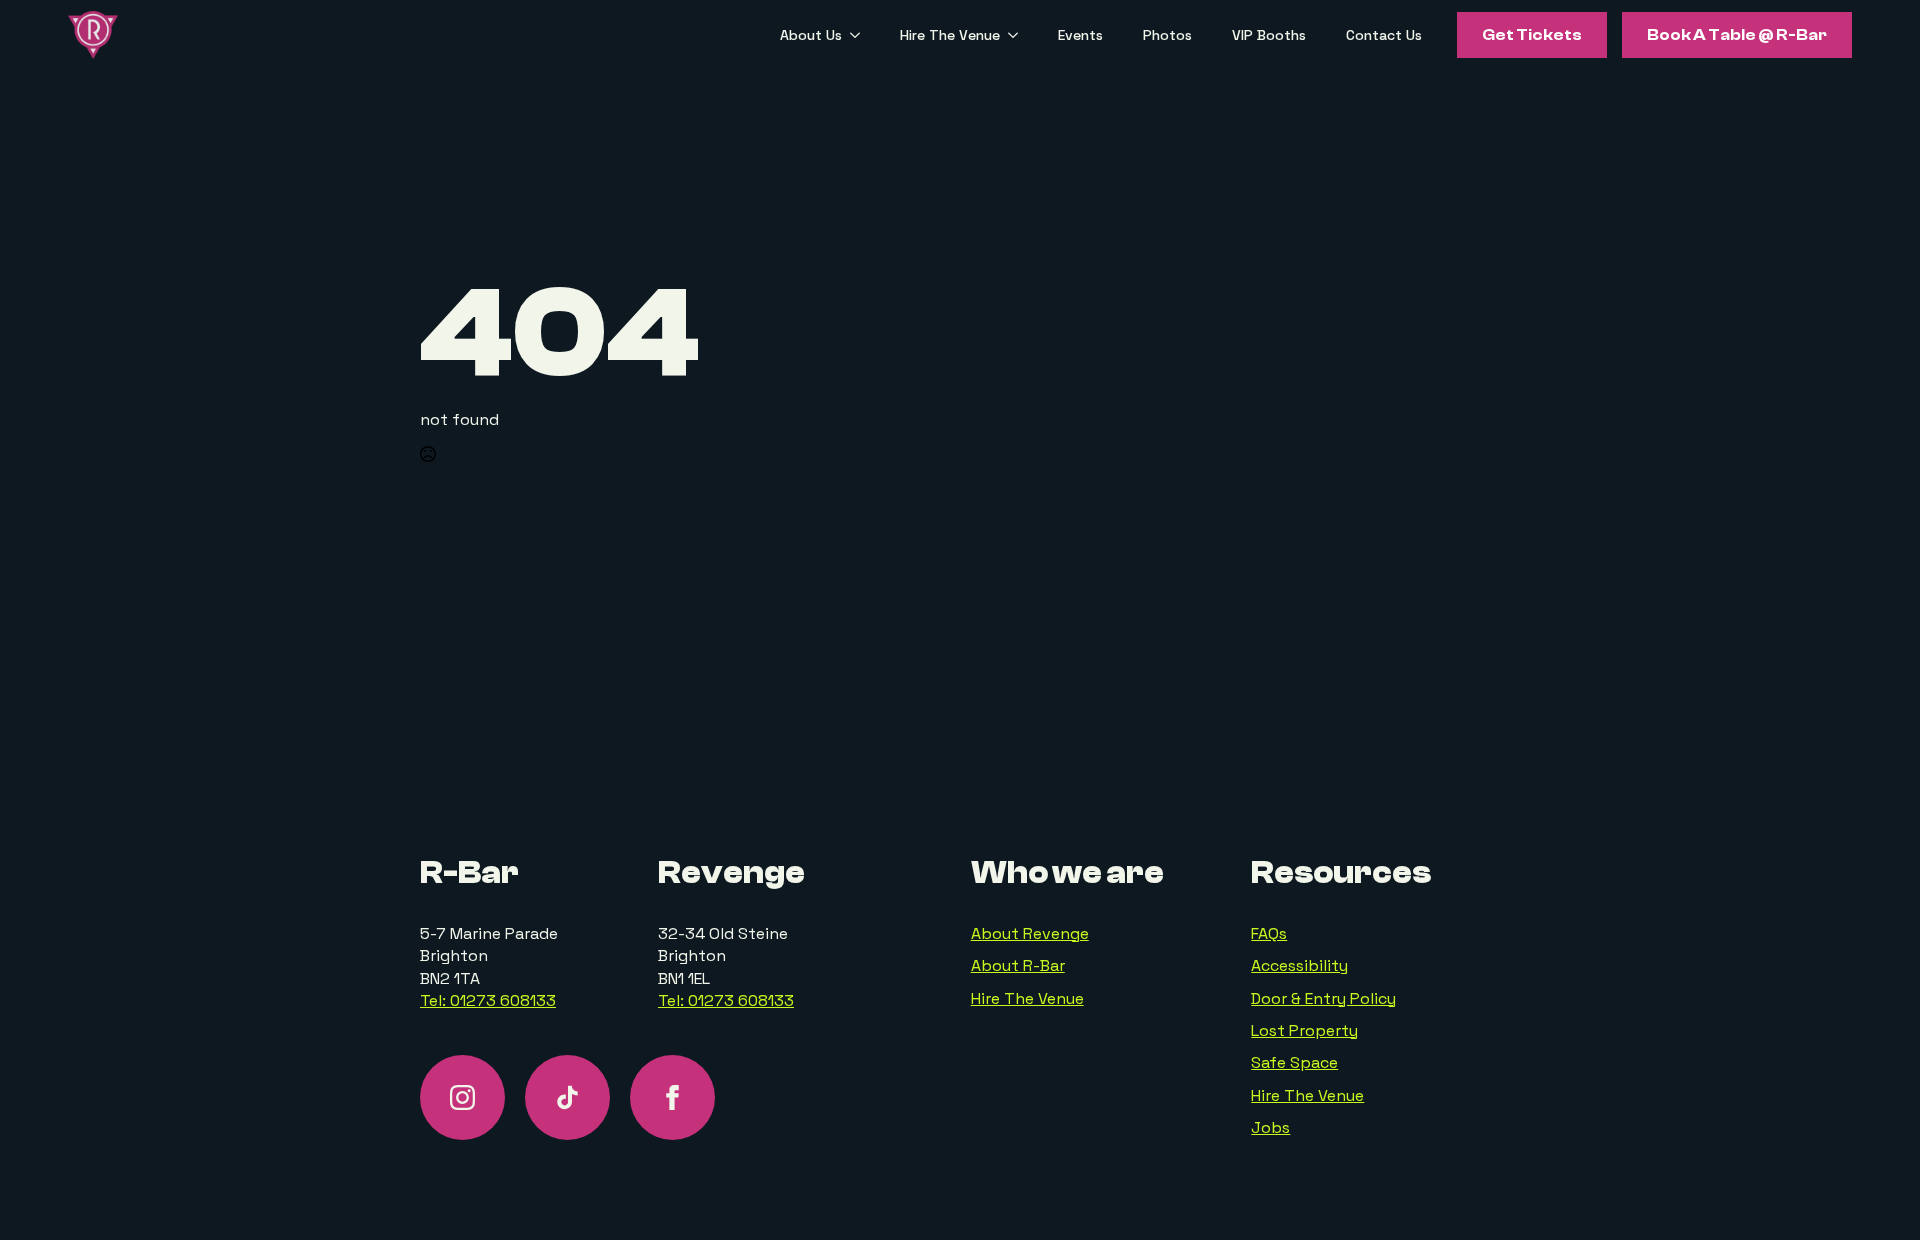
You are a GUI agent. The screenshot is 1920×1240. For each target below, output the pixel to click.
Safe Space (1294, 1062)
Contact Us (1384, 35)
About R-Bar (1018, 965)
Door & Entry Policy (1323, 998)
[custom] (567, 1097)
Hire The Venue (950, 35)
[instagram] (462, 1097)
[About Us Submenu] (861, 35)
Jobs (1270, 1127)
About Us (811, 35)
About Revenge (1030, 933)
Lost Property (1304, 1030)
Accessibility (1299, 965)
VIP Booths (1269, 35)
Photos (1167, 35)
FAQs (1269, 933)
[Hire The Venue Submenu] (1019, 35)
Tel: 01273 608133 (488, 1000)
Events (1080, 35)
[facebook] (672, 1097)
